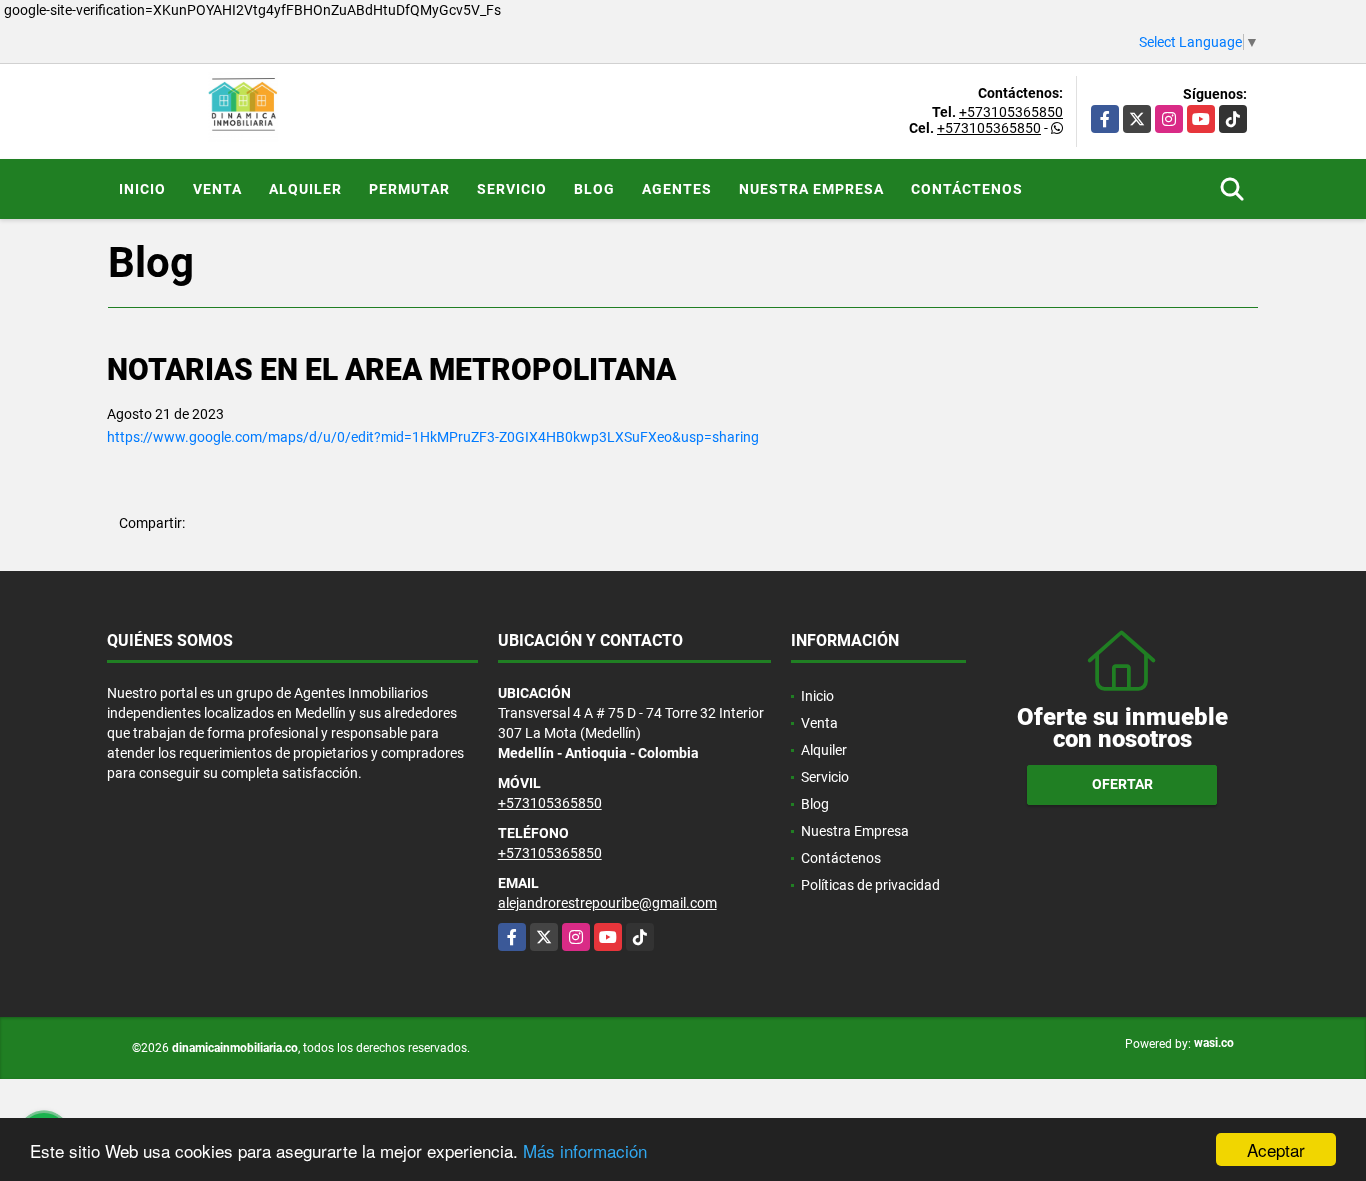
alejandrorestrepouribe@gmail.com (607, 903)
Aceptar (1276, 1149)
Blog (594, 189)
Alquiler (305, 189)
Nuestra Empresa (811, 189)
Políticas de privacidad (870, 885)
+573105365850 (1011, 112)
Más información (585, 1150)
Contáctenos (967, 189)
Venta (217, 189)
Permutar (409, 189)
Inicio (142, 189)
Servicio (512, 189)
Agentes (677, 189)
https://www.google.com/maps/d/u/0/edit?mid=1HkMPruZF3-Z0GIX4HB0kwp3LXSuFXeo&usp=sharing (433, 437)
